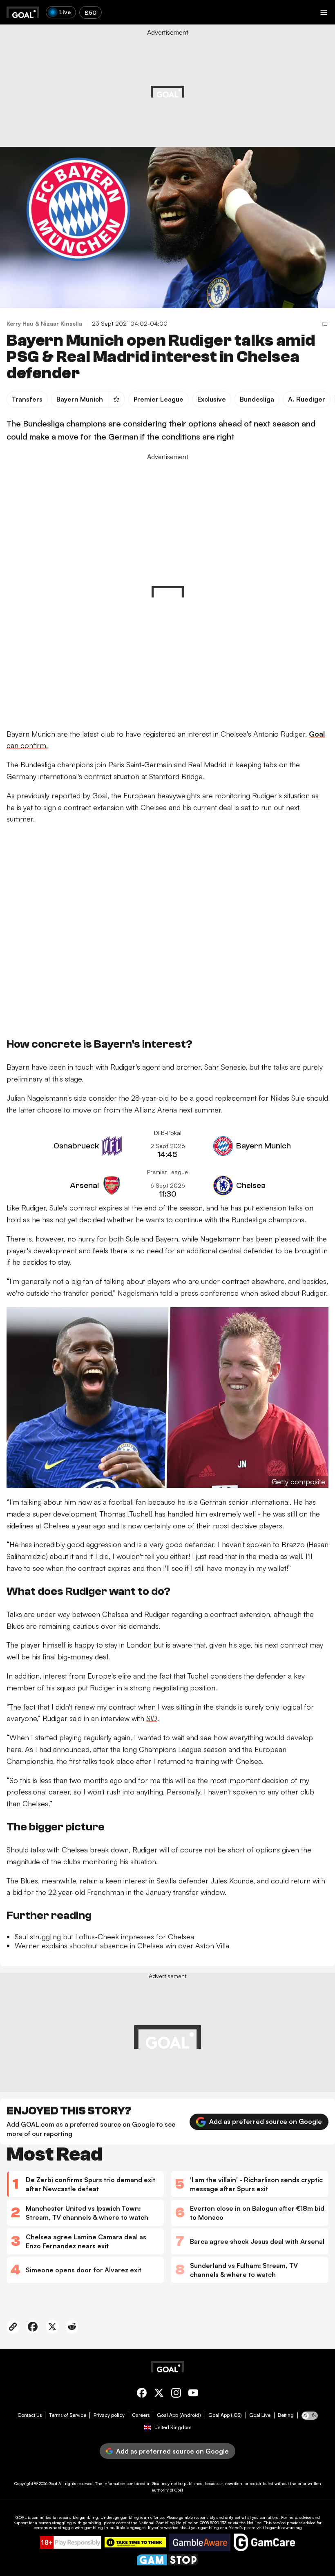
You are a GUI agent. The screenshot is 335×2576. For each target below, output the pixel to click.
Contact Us (30, 2415)
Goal (53, 2483)
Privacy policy (109, 2415)
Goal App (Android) (179, 2415)
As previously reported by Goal (57, 795)
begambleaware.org (284, 2527)
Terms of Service (68, 2415)
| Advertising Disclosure (204, 87)
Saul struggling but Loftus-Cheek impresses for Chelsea (104, 1936)
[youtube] (193, 2394)
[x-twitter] (159, 2394)
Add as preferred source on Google (266, 2121)
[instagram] (176, 2394)
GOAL (21, 2517)
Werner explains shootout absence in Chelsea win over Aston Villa (122, 1945)
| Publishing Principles (253, 87)
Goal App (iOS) (225, 2415)
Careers (141, 2415)
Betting (286, 2415)
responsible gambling (78, 2517)
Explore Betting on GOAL (38, 106)
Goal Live (260, 2415)
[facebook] (142, 2394)
